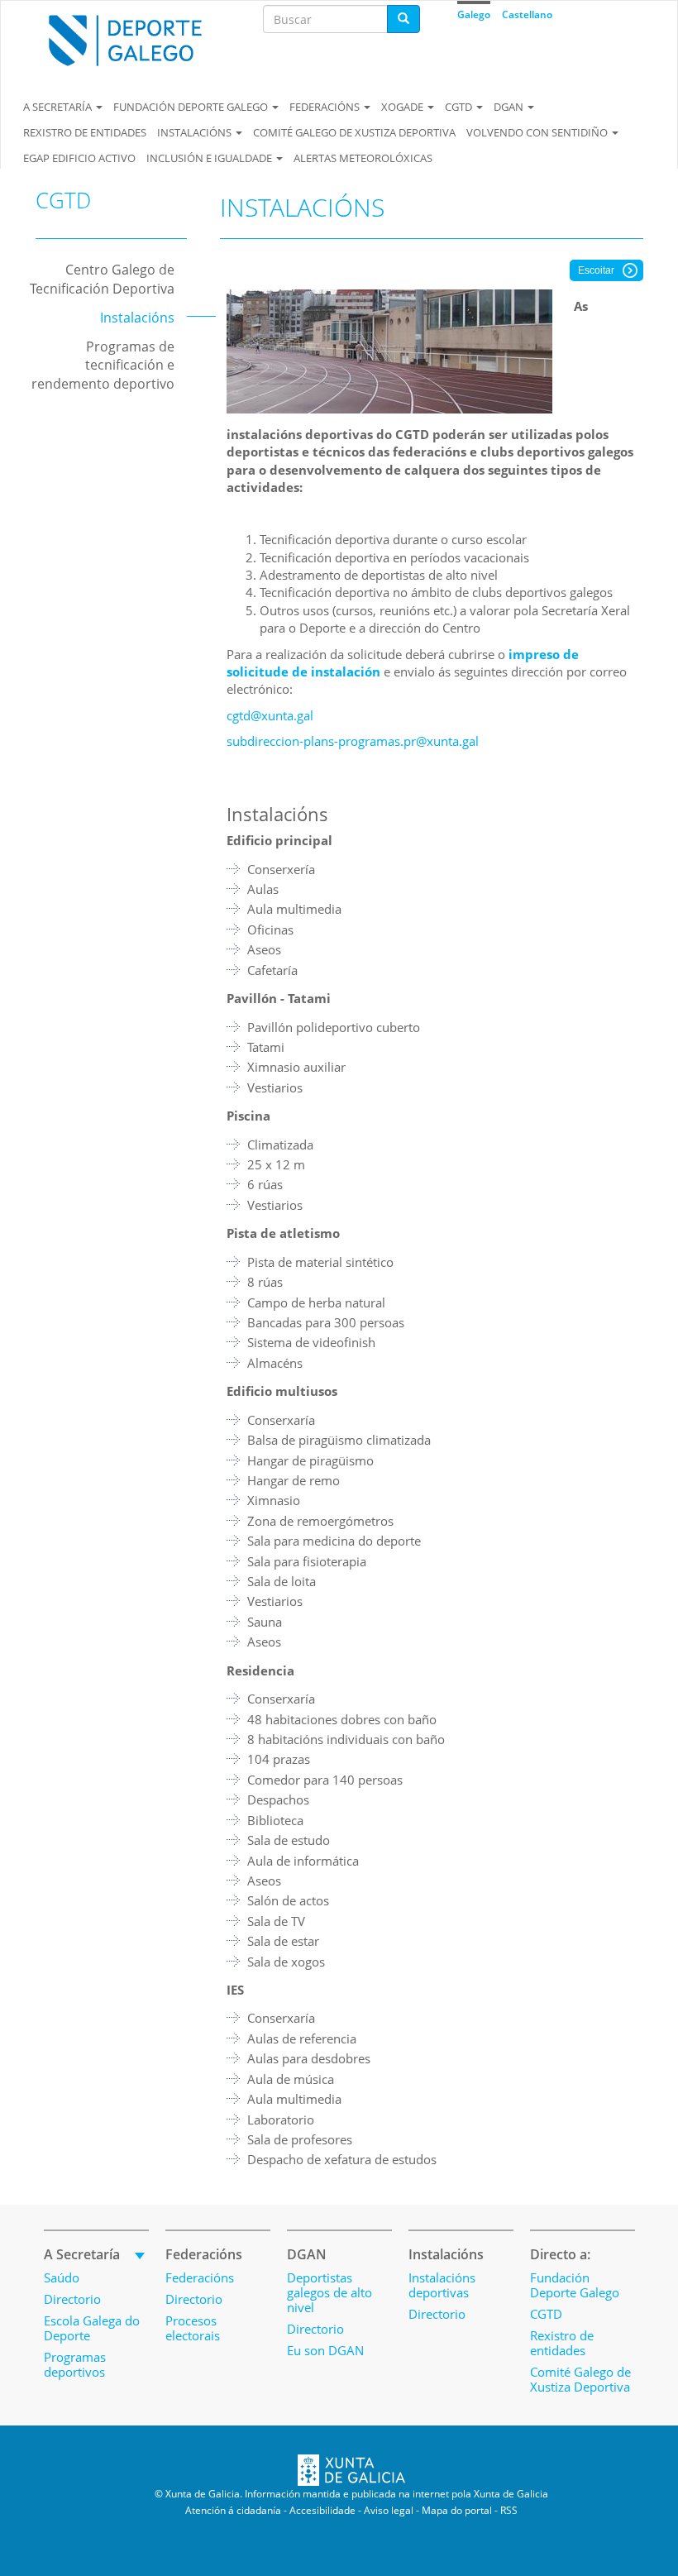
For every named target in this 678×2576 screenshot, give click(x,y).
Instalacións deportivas (442, 2285)
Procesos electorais (193, 2328)
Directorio (72, 2299)
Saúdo (62, 2277)
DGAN (510, 107)
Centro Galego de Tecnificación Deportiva (102, 279)
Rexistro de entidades (85, 132)
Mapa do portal (457, 2510)
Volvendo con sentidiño (538, 132)
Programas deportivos (75, 2364)
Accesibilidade (322, 2510)
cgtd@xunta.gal (270, 715)
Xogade (403, 107)
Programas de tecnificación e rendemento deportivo (103, 366)
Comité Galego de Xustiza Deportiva (354, 132)
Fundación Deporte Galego (192, 107)
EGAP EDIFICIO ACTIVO (79, 158)
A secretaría (59, 107)
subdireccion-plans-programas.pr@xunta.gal (353, 741)
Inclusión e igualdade (210, 158)
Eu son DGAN (325, 2350)
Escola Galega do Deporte (92, 2328)
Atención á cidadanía (233, 2510)
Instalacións (196, 132)
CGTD (460, 107)
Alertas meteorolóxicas (363, 158)
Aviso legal (389, 2510)
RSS (509, 2510)
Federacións (326, 107)
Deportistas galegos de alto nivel (329, 2292)
